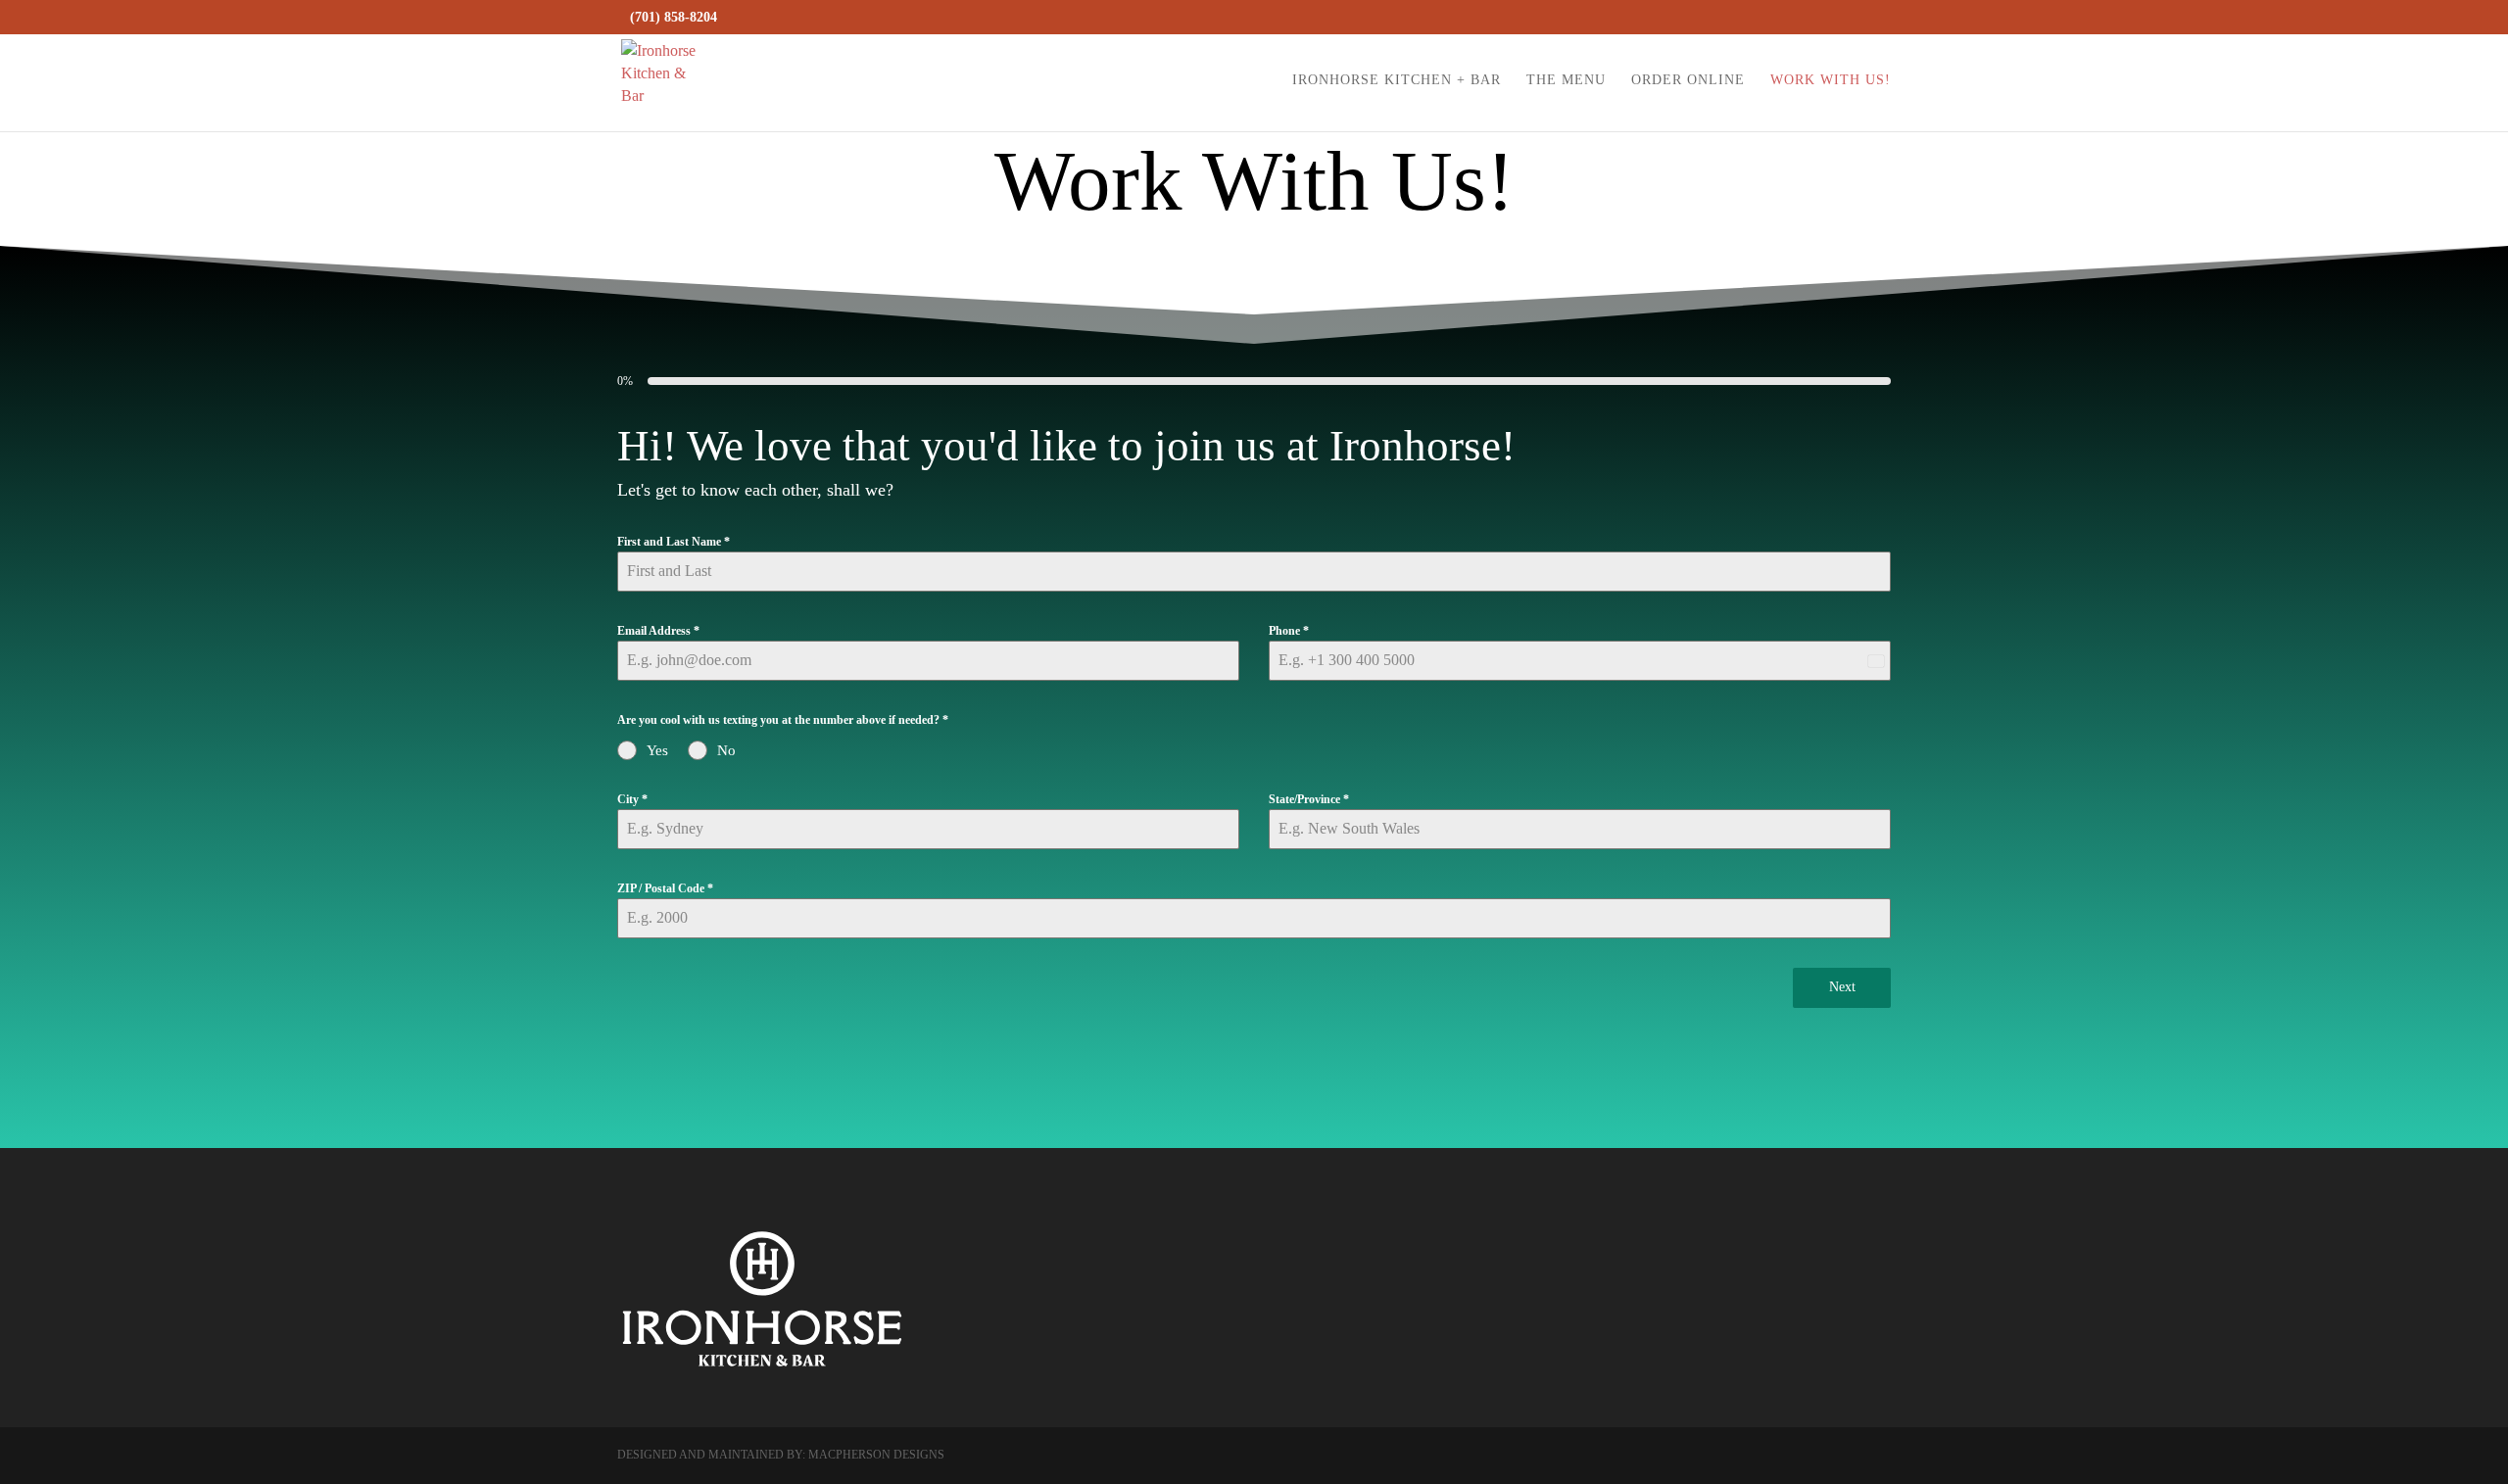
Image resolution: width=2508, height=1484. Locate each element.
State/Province (1309, 799)
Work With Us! (1831, 80)
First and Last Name (674, 542)
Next (1842, 987)
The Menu (1566, 80)
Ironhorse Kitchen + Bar (1397, 80)
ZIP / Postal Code (665, 888)
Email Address (658, 631)
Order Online (1688, 80)
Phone (1289, 631)
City (632, 799)
